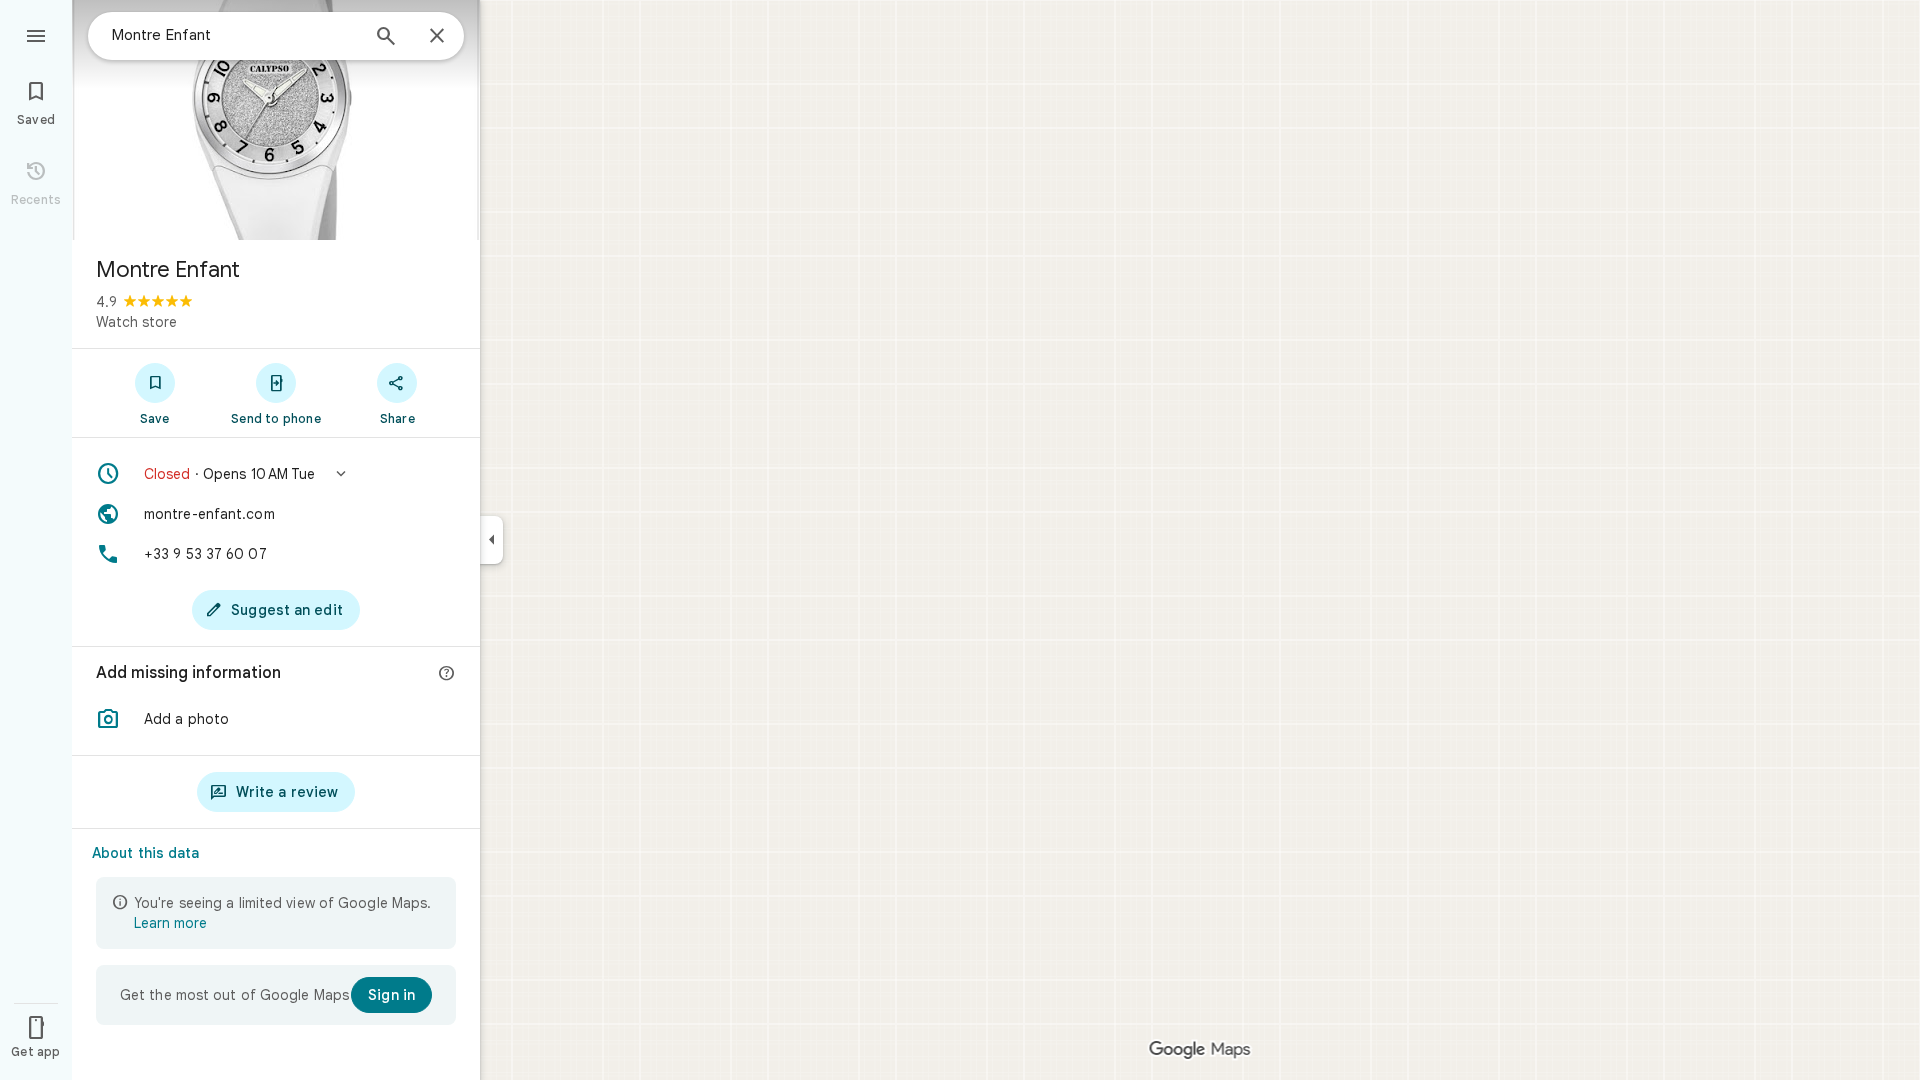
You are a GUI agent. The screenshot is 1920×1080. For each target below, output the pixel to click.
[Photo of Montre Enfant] (276, 120)
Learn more (170, 923)
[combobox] (235, 35)
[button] (276, 474)
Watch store (136, 322)
